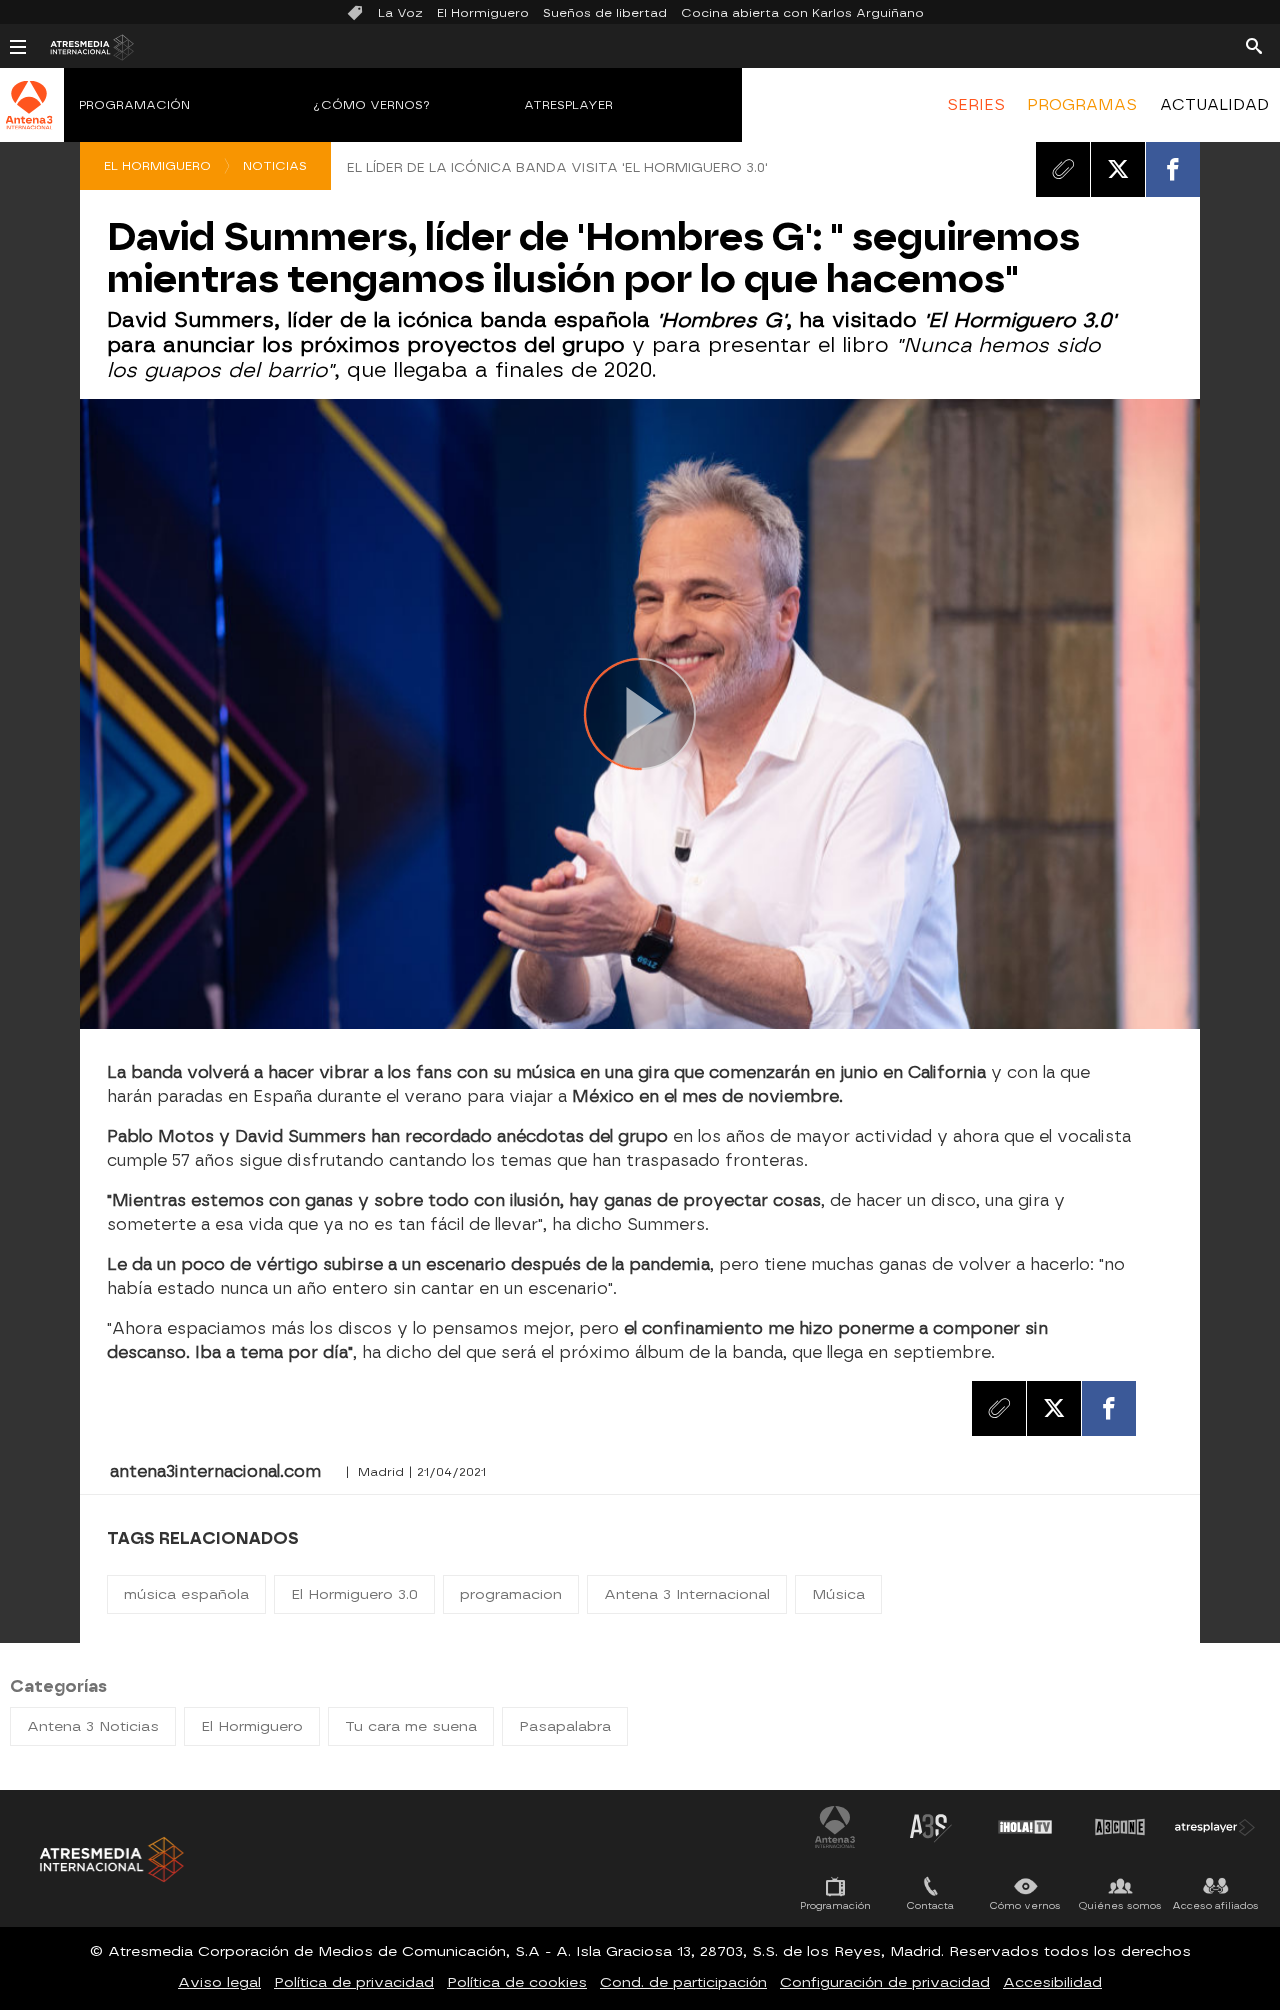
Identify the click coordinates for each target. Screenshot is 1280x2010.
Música (838, 1594)
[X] (1118, 169)
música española (186, 1594)
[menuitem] (976, 105)
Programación (134, 105)
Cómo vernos (1025, 1905)
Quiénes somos (1120, 1905)
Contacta (930, 1905)
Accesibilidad (1052, 1982)
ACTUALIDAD (1214, 105)
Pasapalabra (565, 1726)
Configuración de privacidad (885, 1982)
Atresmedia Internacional (110, 1859)
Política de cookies (517, 1982)
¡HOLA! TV (1025, 1827)
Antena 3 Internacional (687, 1594)
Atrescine (1120, 1827)
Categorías (58, 1686)
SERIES (976, 105)
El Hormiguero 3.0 (354, 1594)
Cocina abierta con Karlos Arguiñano (802, 13)
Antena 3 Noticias (93, 1726)
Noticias (275, 166)
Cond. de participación (683, 1982)
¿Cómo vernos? (372, 105)
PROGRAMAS (1082, 105)
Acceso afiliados (1215, 1905)
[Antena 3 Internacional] (29, 118)
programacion (511, 1594)
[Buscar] (1254, 45)
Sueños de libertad (605, 13)
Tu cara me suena (411, 1726)
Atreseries (930, 1827)
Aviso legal (219, 1982)
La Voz (400, 13)
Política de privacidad (354, 1982)
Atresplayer (568, 105)
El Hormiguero (483, 13)
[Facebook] (1173, 169)
